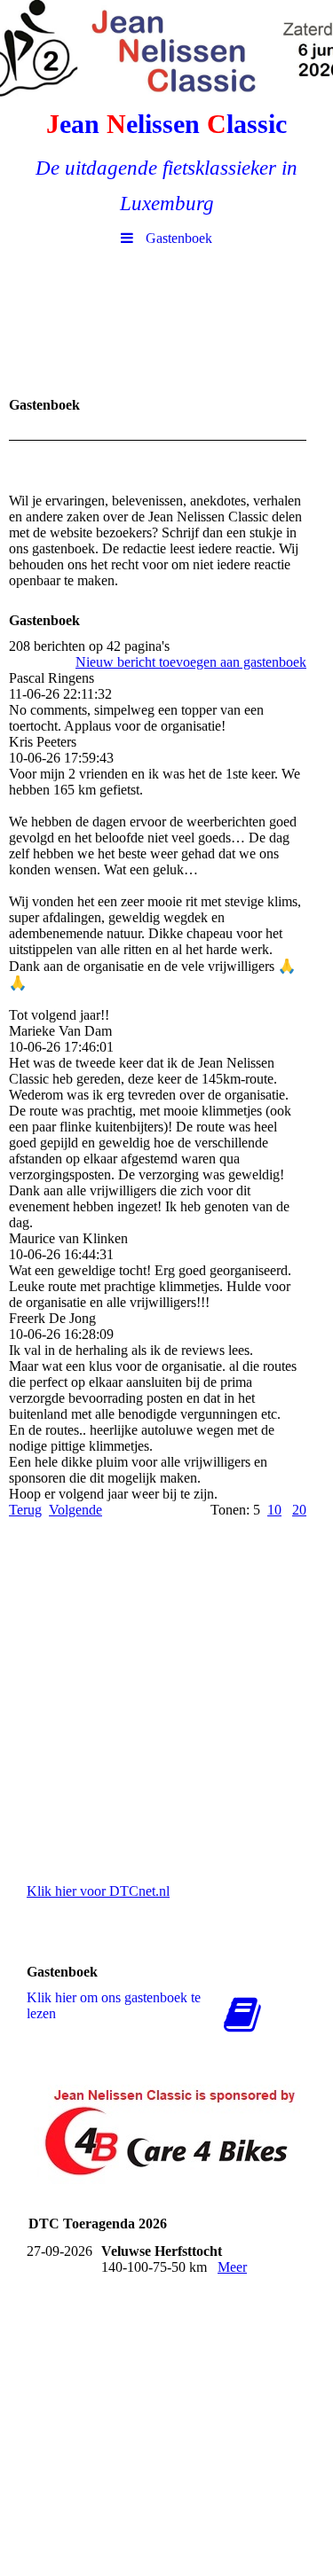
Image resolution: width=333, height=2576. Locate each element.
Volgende (75, 1510)
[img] (166, 49)
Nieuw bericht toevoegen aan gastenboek (191, 662)
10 (274, 1510)
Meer (232, 2267)
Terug (25, 1510)
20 (299, 1510)
